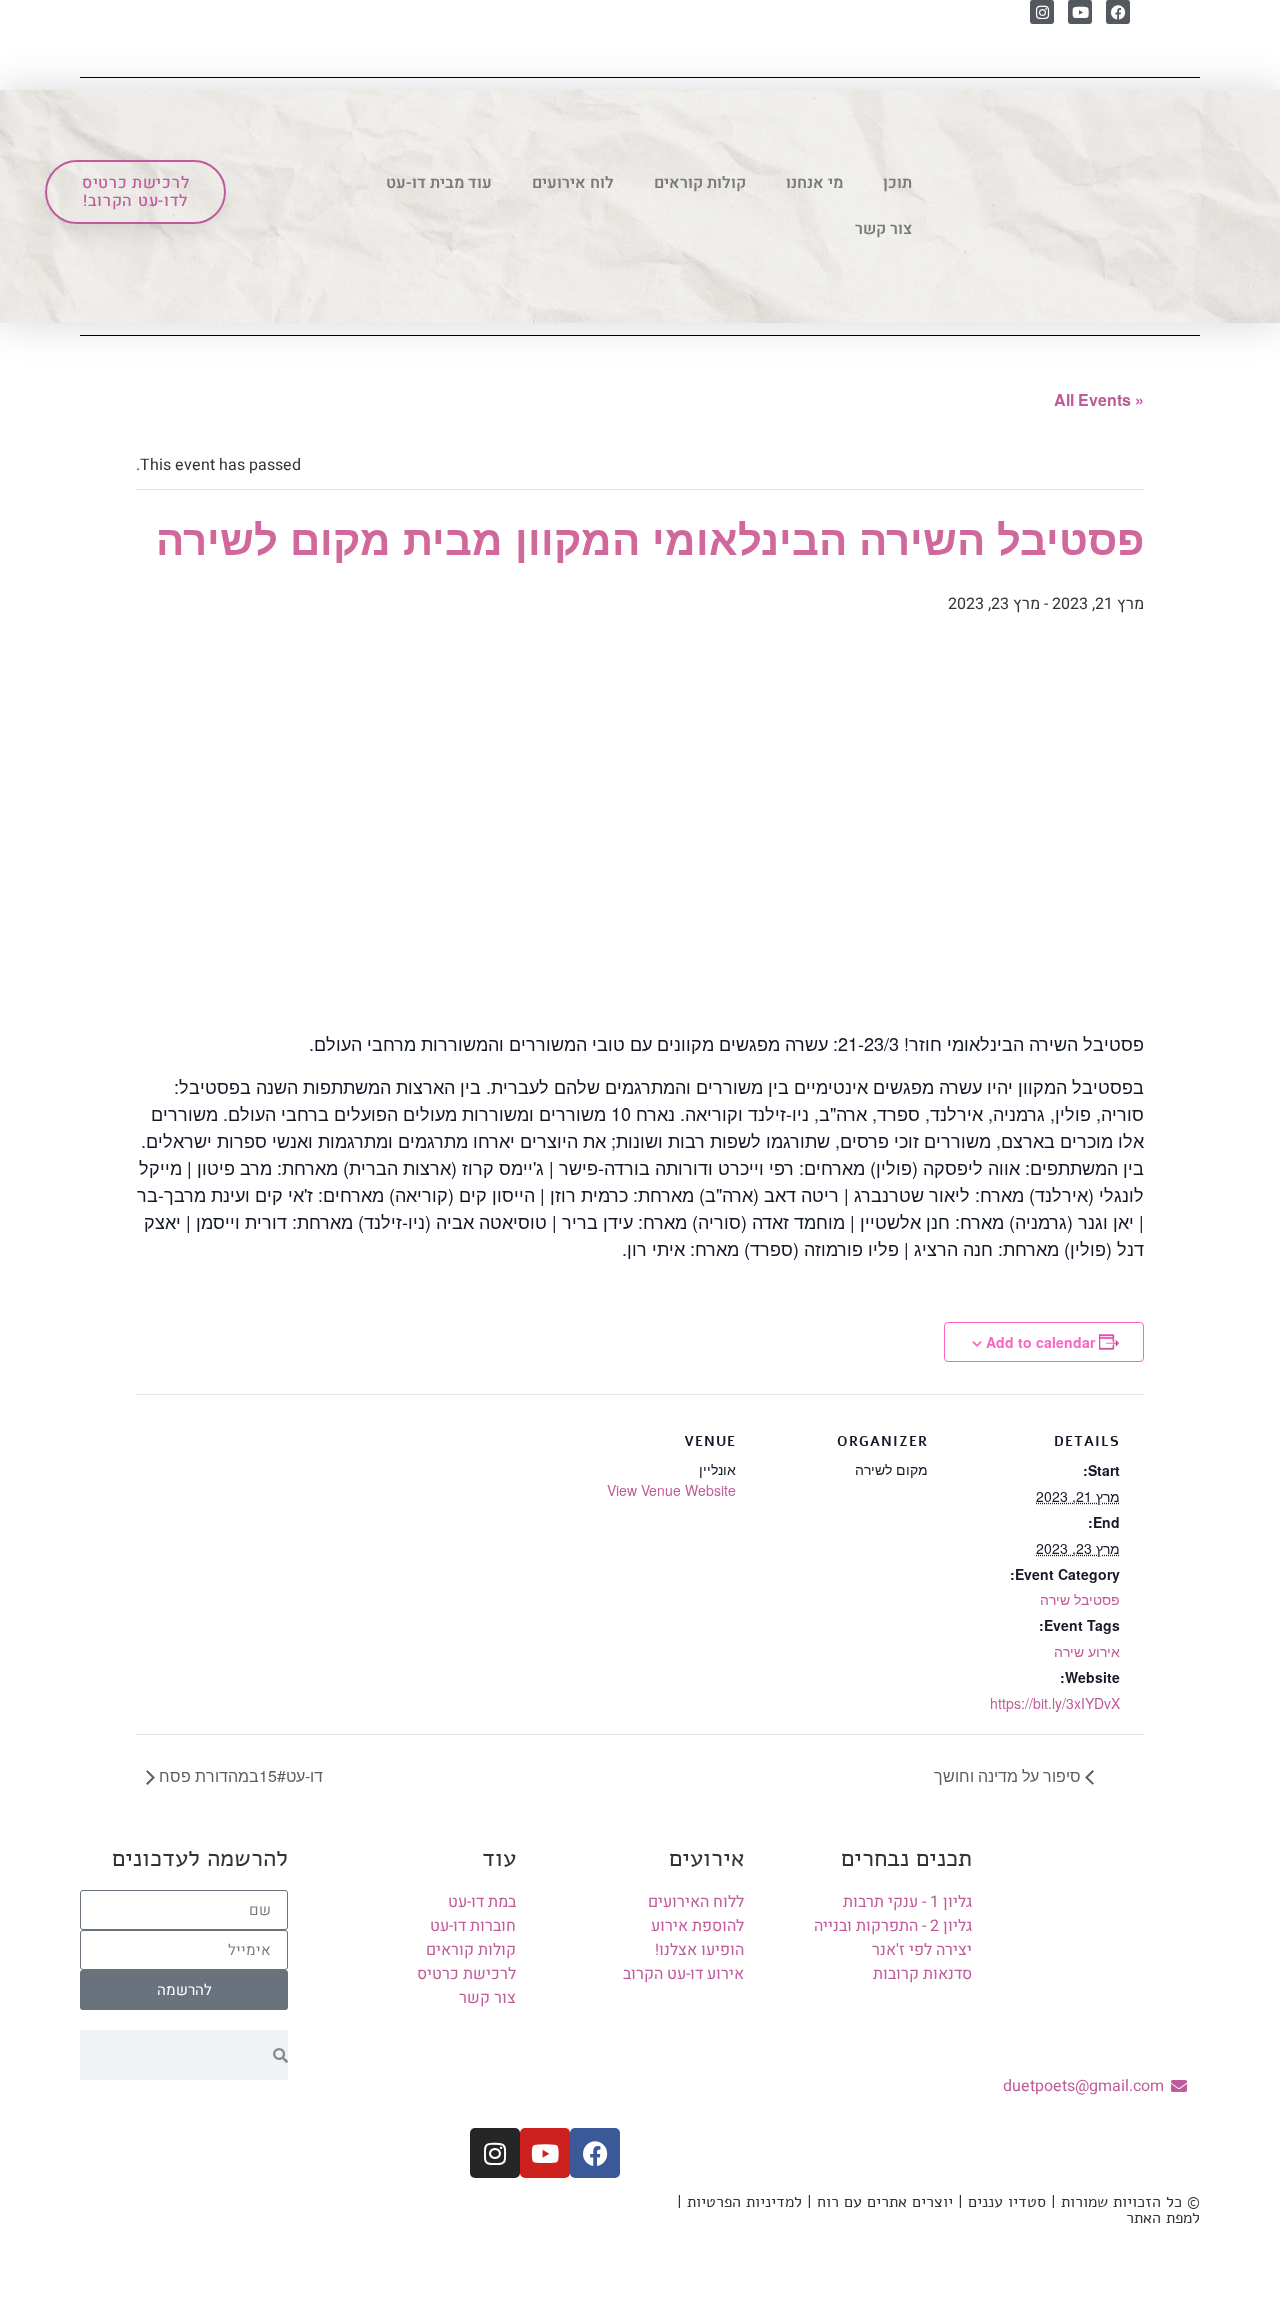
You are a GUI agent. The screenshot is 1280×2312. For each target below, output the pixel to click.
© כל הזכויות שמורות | (1123, 2202)
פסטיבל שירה (1080, 1599)
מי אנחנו (814, 183)
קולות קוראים (700, 183)
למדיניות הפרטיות (744, 2202)
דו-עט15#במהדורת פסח (239, 1775)
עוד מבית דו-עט (439, 183)
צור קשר (883, 229)
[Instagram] (1042, 12)
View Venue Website (671, 1490)
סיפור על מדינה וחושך (1009, 1775)
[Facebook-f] (595, 2153)
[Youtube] (1080, 12)
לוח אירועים (573, 183)
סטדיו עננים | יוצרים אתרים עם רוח (931, 2202)
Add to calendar (1040, 1342)
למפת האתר (1163, 2218)
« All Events (1099, 399)
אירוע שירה (1087, 1651)
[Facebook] (1118, 12)
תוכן (897, 183)
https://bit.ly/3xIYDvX (1055, 1703)
